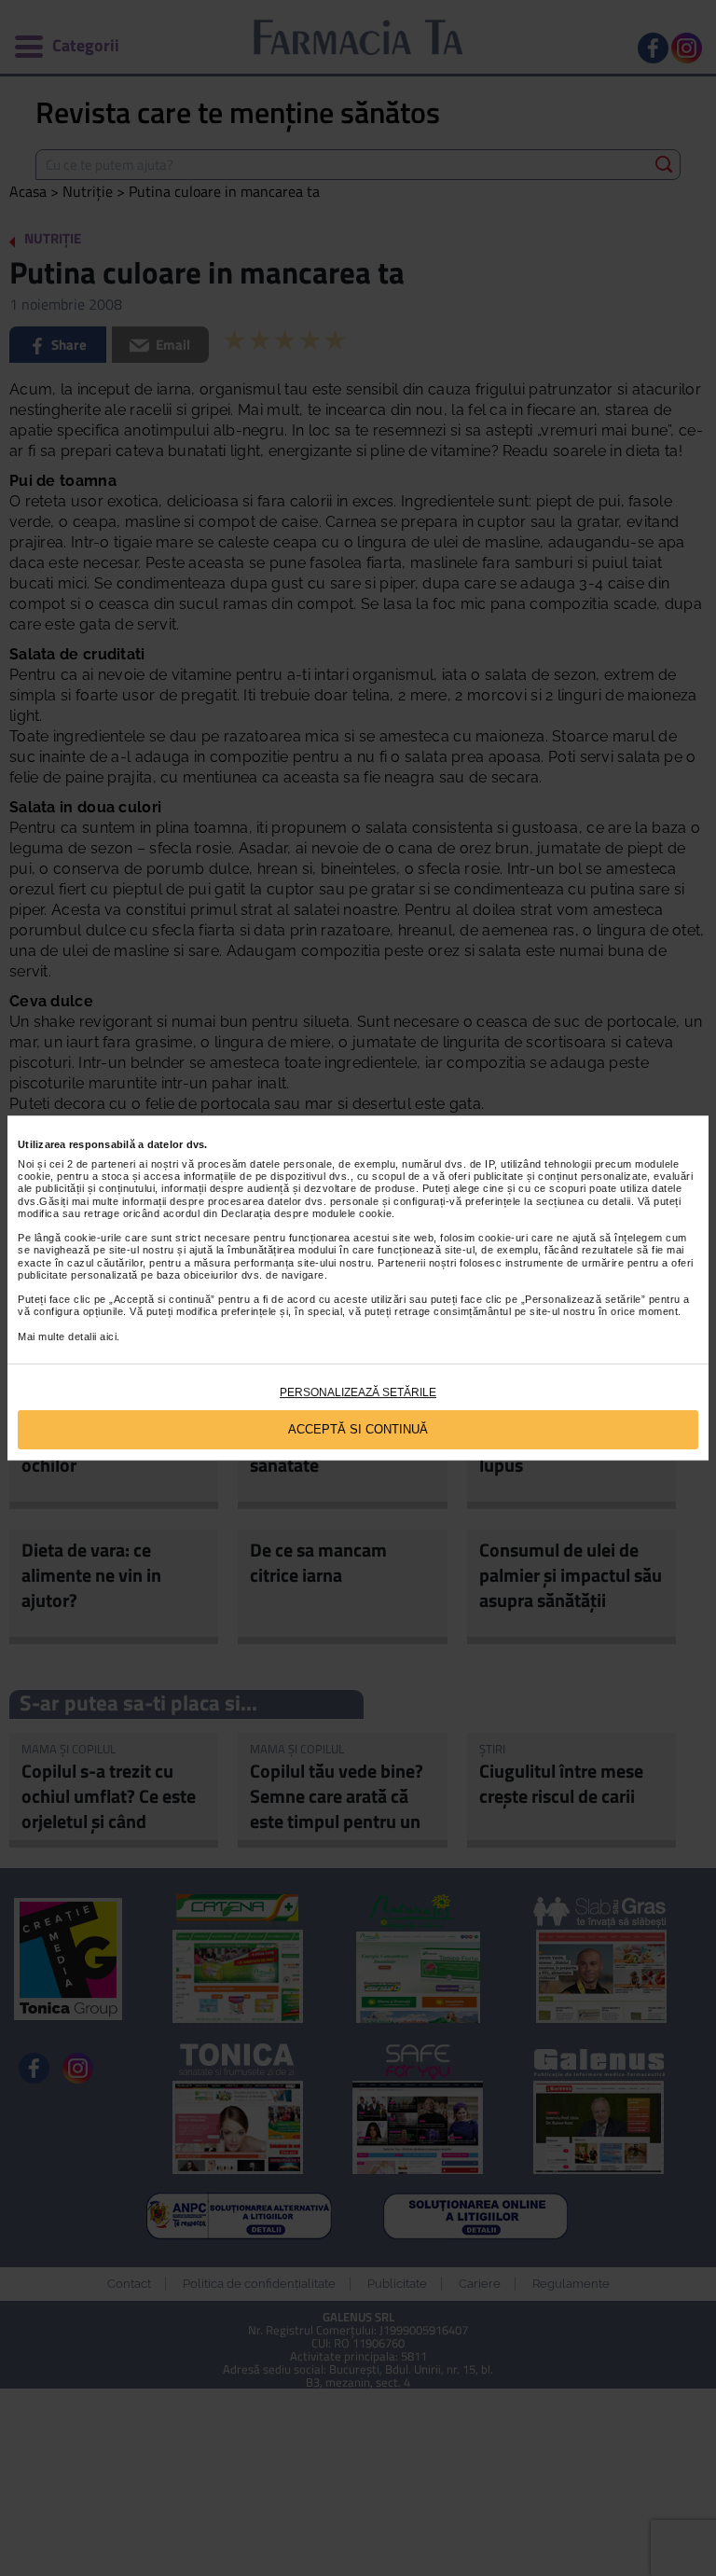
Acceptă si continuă (358, 1429)
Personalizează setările (358, 1392)
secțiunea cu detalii (584, 1201)
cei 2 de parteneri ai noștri (114, 1164)
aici (108, 1336)
